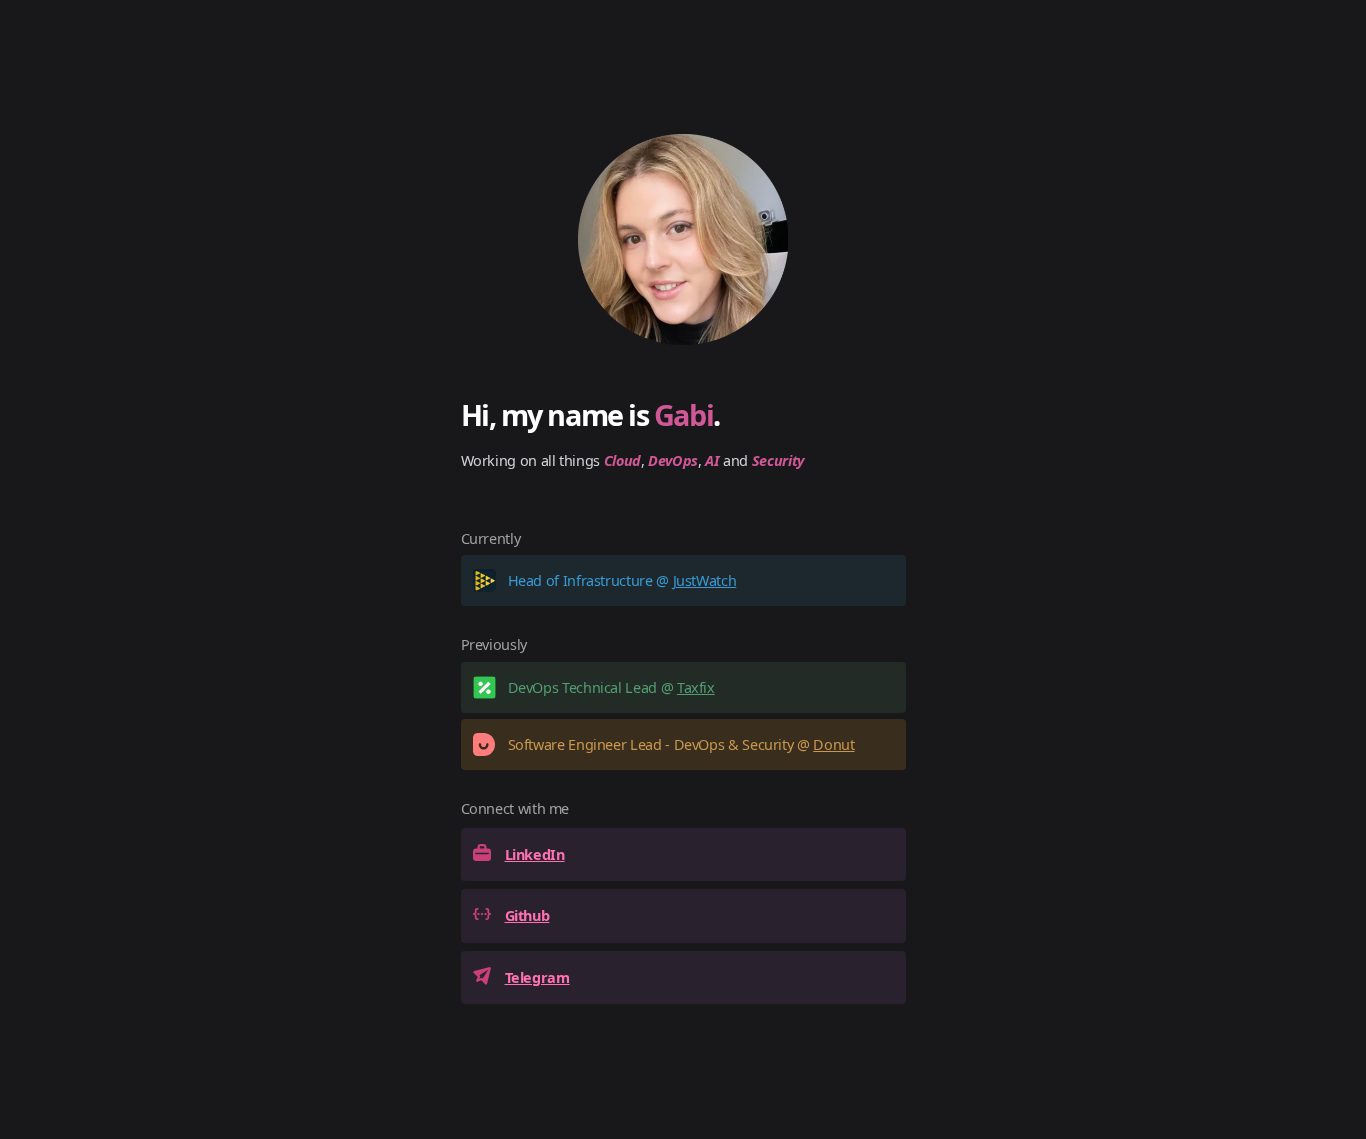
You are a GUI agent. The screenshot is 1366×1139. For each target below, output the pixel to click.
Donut (833, 744)
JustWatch (705, 580)
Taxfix (696, 687)
